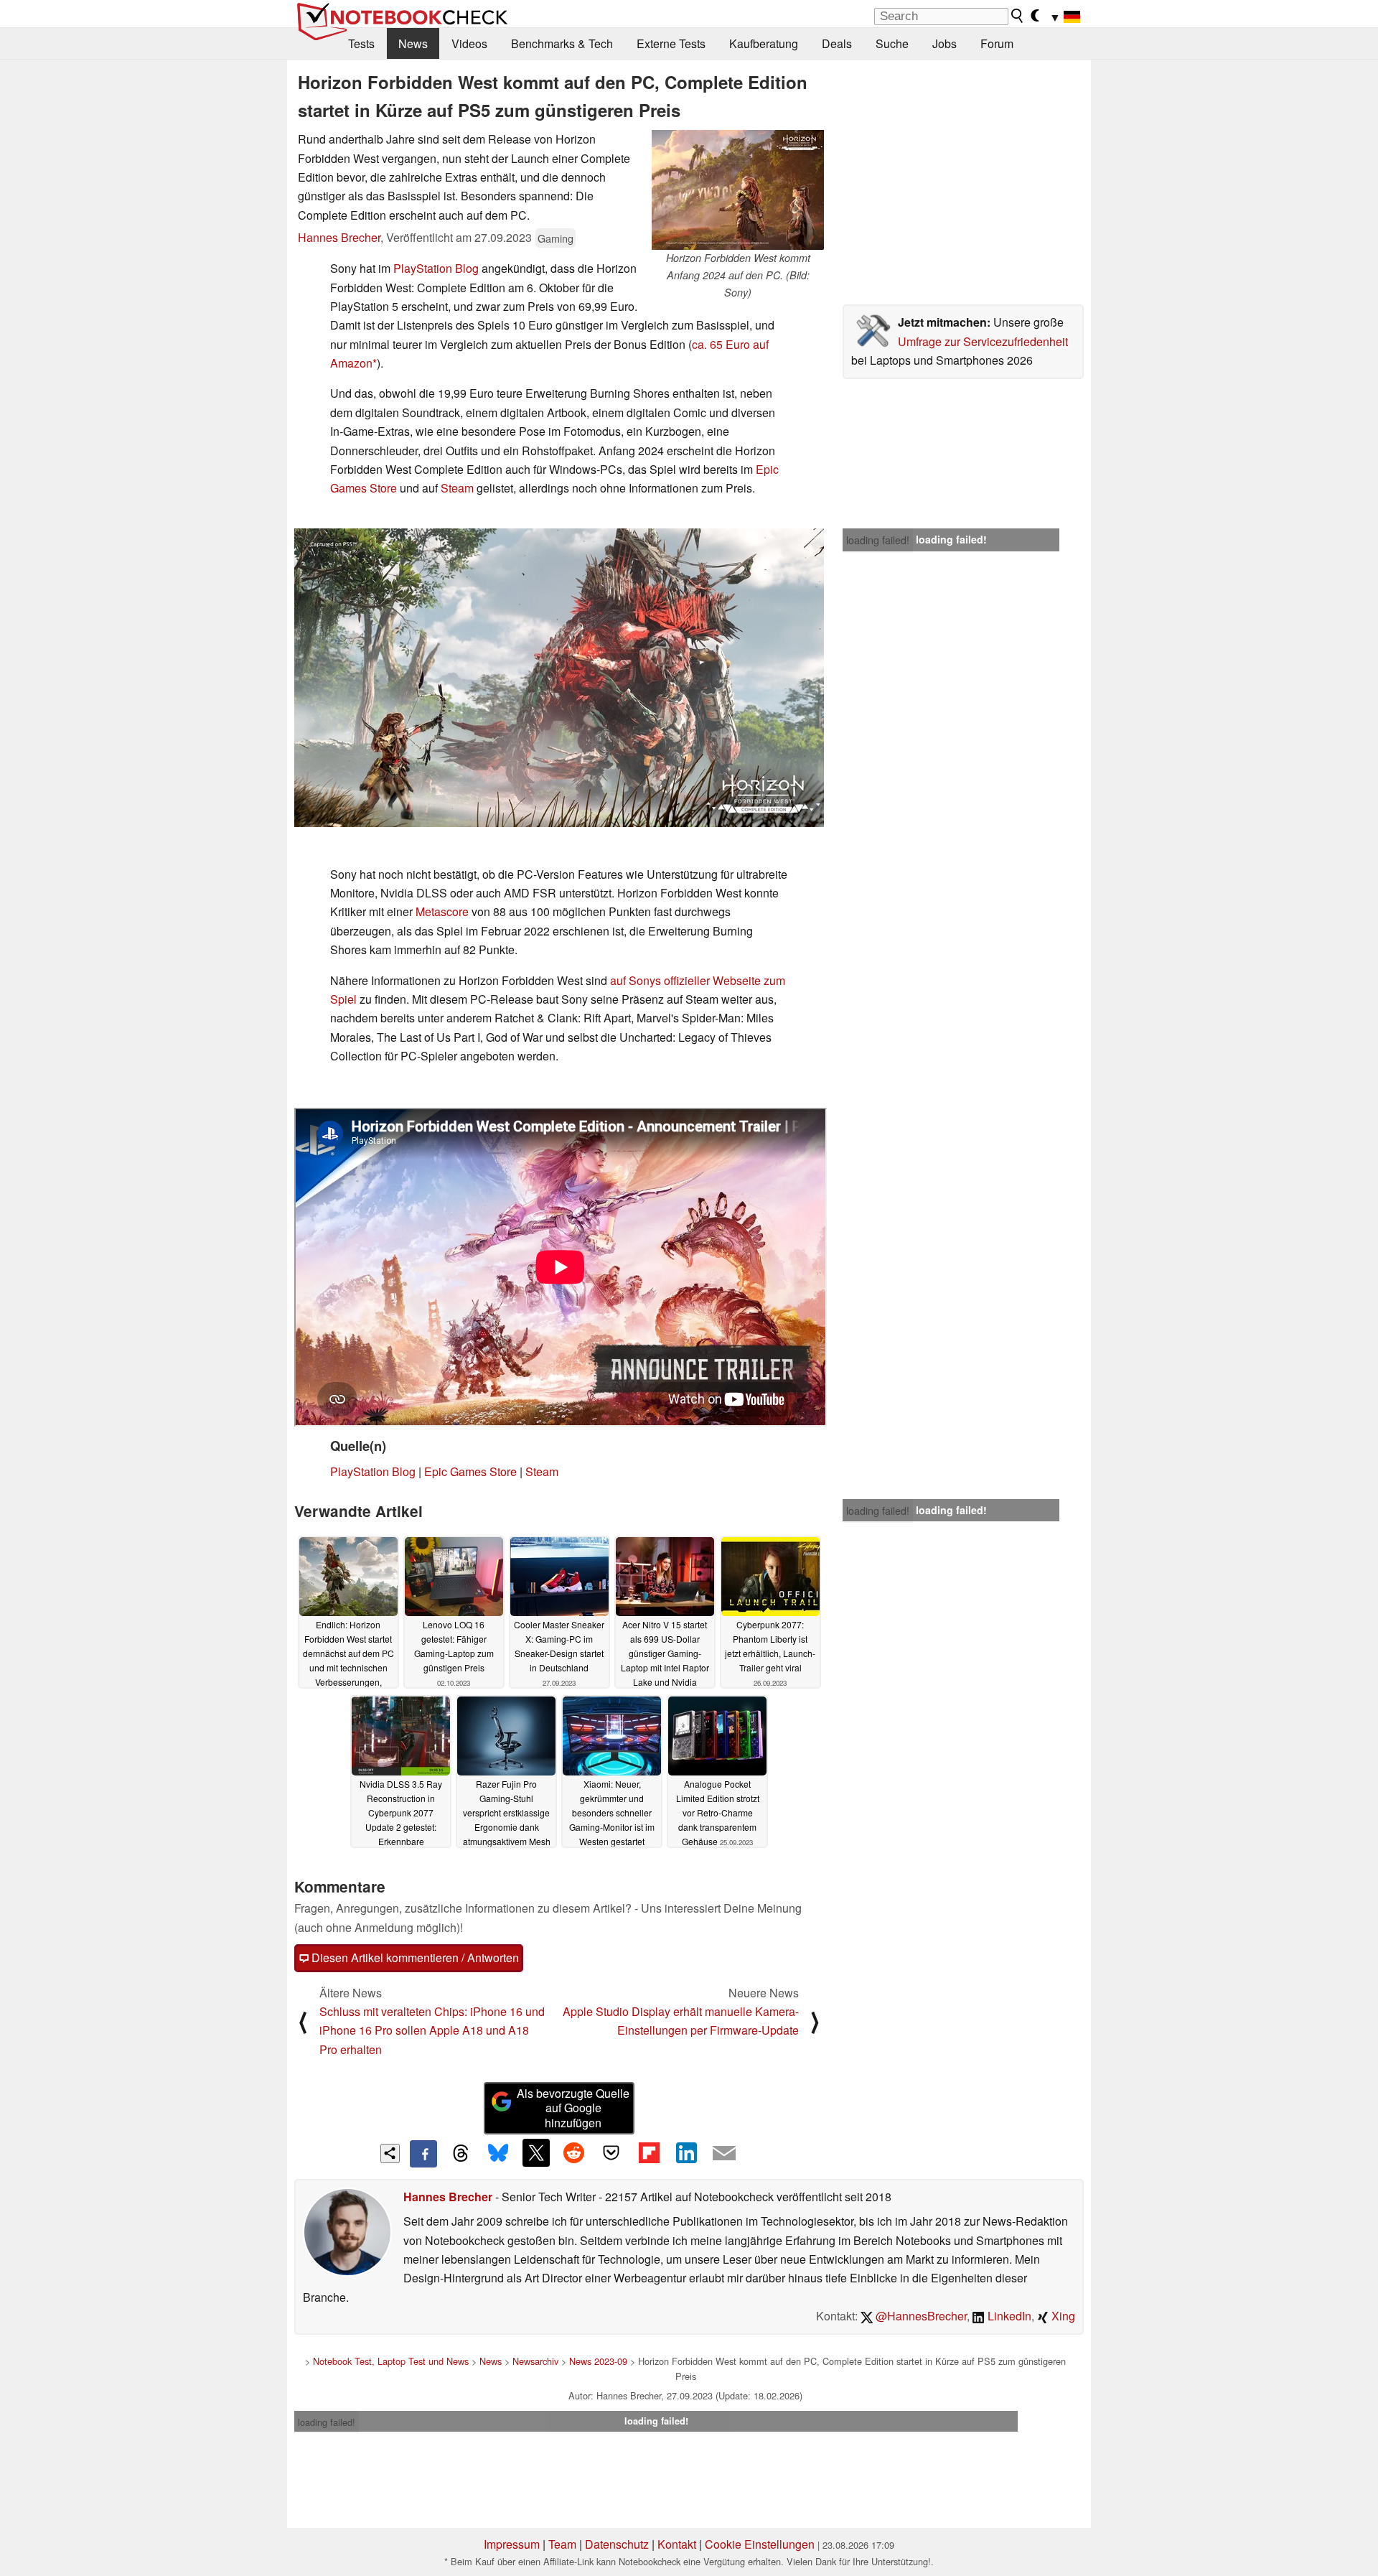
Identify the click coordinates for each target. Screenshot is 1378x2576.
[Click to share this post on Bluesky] (498, 2154)
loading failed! (878, 540)
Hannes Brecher (339, 237)
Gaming (556, 238)
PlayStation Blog (436, 268)
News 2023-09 (598, 2361)
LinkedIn (1008, 2316)
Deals (837, 43)
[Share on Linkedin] (686, 2152)
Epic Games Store (470, 1471)
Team (562, 2544)
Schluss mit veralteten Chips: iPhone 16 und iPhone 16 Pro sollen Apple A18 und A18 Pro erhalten (432, 2030)
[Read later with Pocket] (611, 2152)
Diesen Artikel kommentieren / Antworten (414, 1957)
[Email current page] (724, 2154)
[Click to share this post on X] (536, 2152)
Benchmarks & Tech (562, 43)
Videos (469, 43)
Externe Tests (671, 43)
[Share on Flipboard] (649, 2152)
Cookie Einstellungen (760, 2544)
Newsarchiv (535, 2361)
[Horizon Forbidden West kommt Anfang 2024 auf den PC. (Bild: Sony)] (738, 190)
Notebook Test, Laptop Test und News (391, 2361)
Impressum (512, 2544)
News (413, 43)
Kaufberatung (764, 43)
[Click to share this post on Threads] (461, 2154)
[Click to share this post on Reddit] (573, 2152)
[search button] (1018, 16)
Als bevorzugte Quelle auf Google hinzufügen (573, 2108)
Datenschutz (617, 2544)
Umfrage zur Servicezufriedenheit (983, 341)
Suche (892, 43)
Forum (997, 43)
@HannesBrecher (920, 2316)
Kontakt (677, 2544)
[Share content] (390, 2153)
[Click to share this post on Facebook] (423, 2154)
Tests (361, 43)
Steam (457, 488)
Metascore (442, 911)
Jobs (945, 43)
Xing (1062, 2316)
